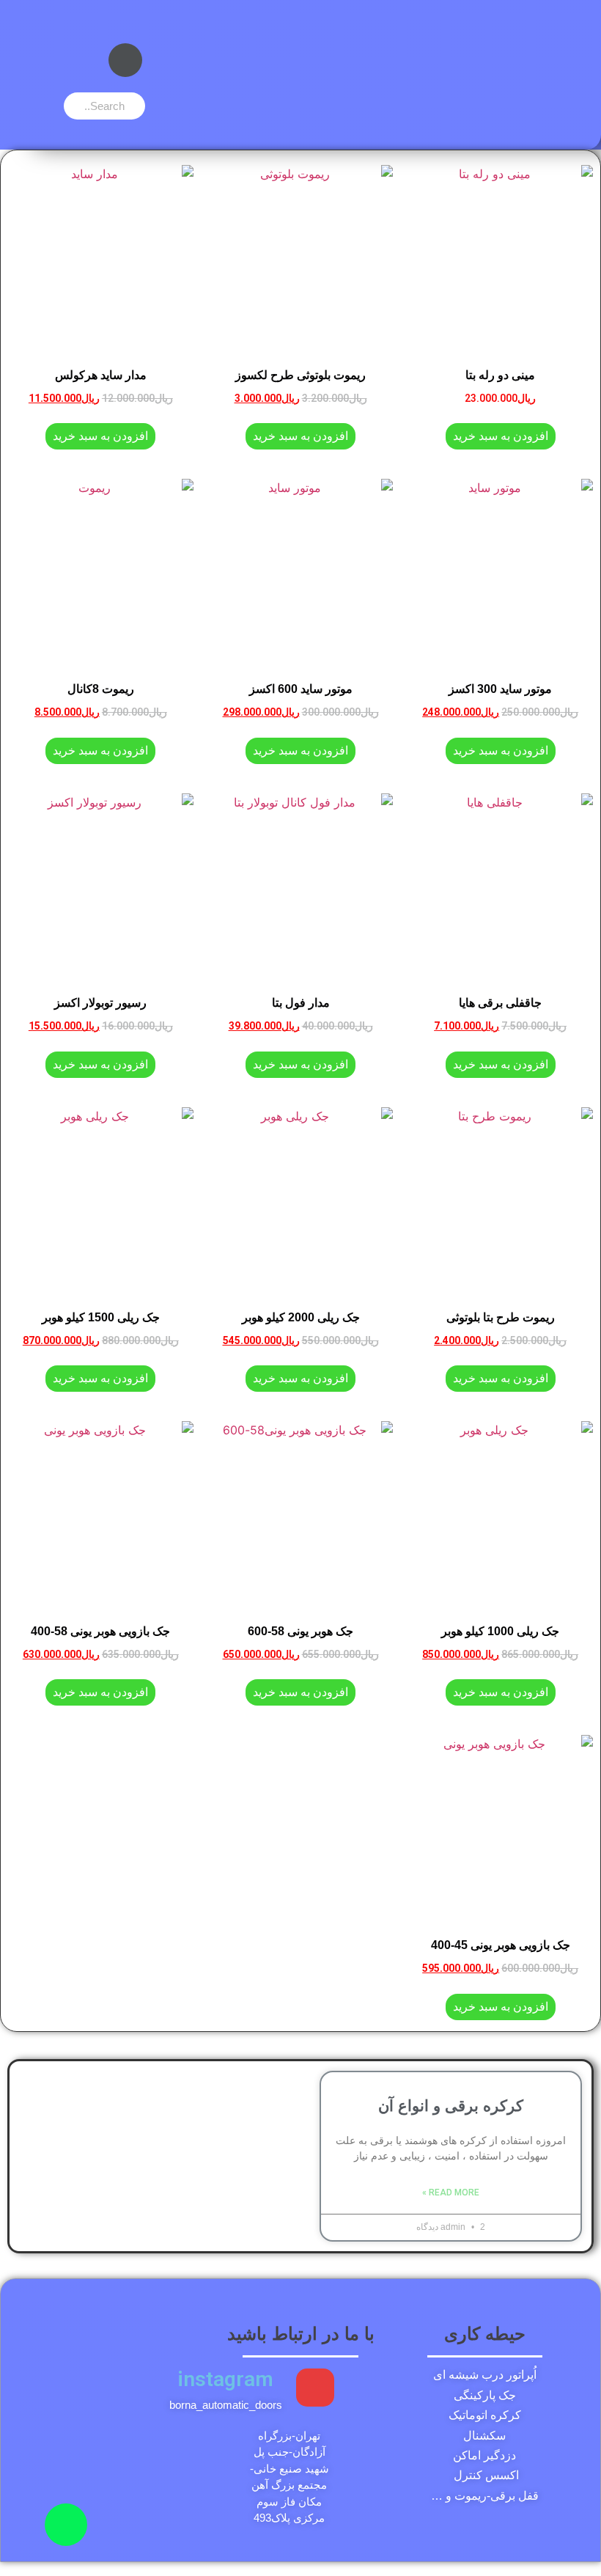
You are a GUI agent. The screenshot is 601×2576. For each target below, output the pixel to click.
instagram (225, 2379)
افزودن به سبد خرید (501, 436)
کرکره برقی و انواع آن (451, 2106)
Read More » (451, 2192)
